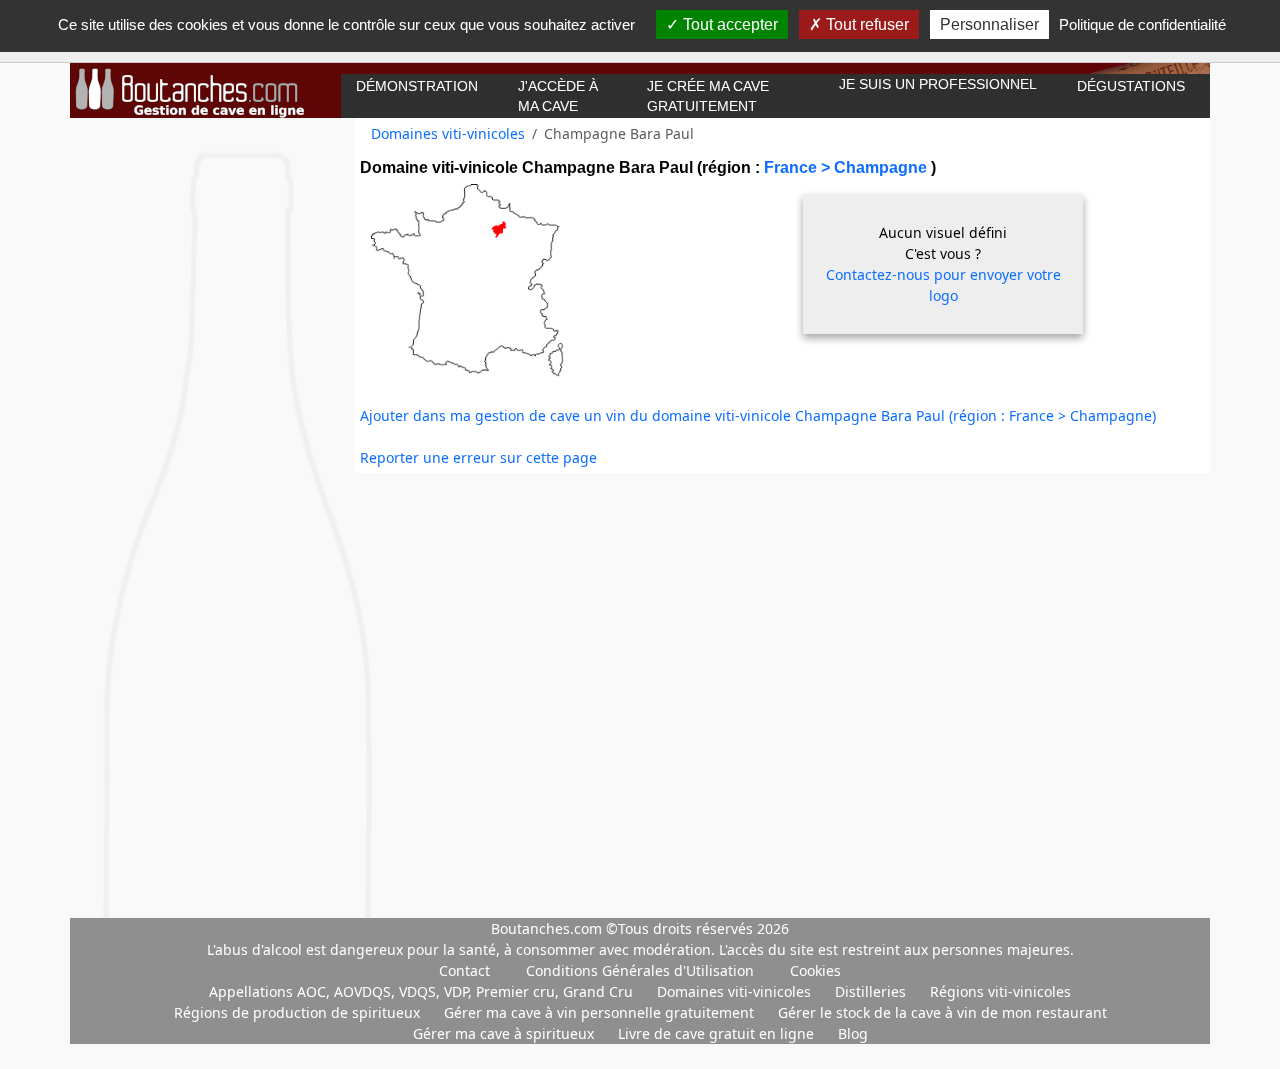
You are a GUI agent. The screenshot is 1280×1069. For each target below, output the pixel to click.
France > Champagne (847, 167)
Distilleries (872, 991)
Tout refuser (865, 24)
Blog (853, 1033)
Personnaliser (989, 24)
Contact (464, 970)
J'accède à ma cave (558, 96)
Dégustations (1131, 86)
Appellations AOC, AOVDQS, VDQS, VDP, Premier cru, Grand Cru (423, 991)
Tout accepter (728, 24)
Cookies (815, 970)
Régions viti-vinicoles (1000, 991)
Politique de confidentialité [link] (1142, 24)
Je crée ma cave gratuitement (708, 96)
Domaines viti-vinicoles (448, 133)
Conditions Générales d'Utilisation (640, 970)
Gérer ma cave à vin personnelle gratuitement (601, 1012)
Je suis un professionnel (938, 84)
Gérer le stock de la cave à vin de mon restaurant (942, 1012)
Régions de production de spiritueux (299, 1012)
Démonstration (417, 86)
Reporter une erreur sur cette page (478, 457)
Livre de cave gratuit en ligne (718, 1033)
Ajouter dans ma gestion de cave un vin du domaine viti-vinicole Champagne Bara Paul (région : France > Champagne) (758, 415)
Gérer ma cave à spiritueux (505, 1033)
